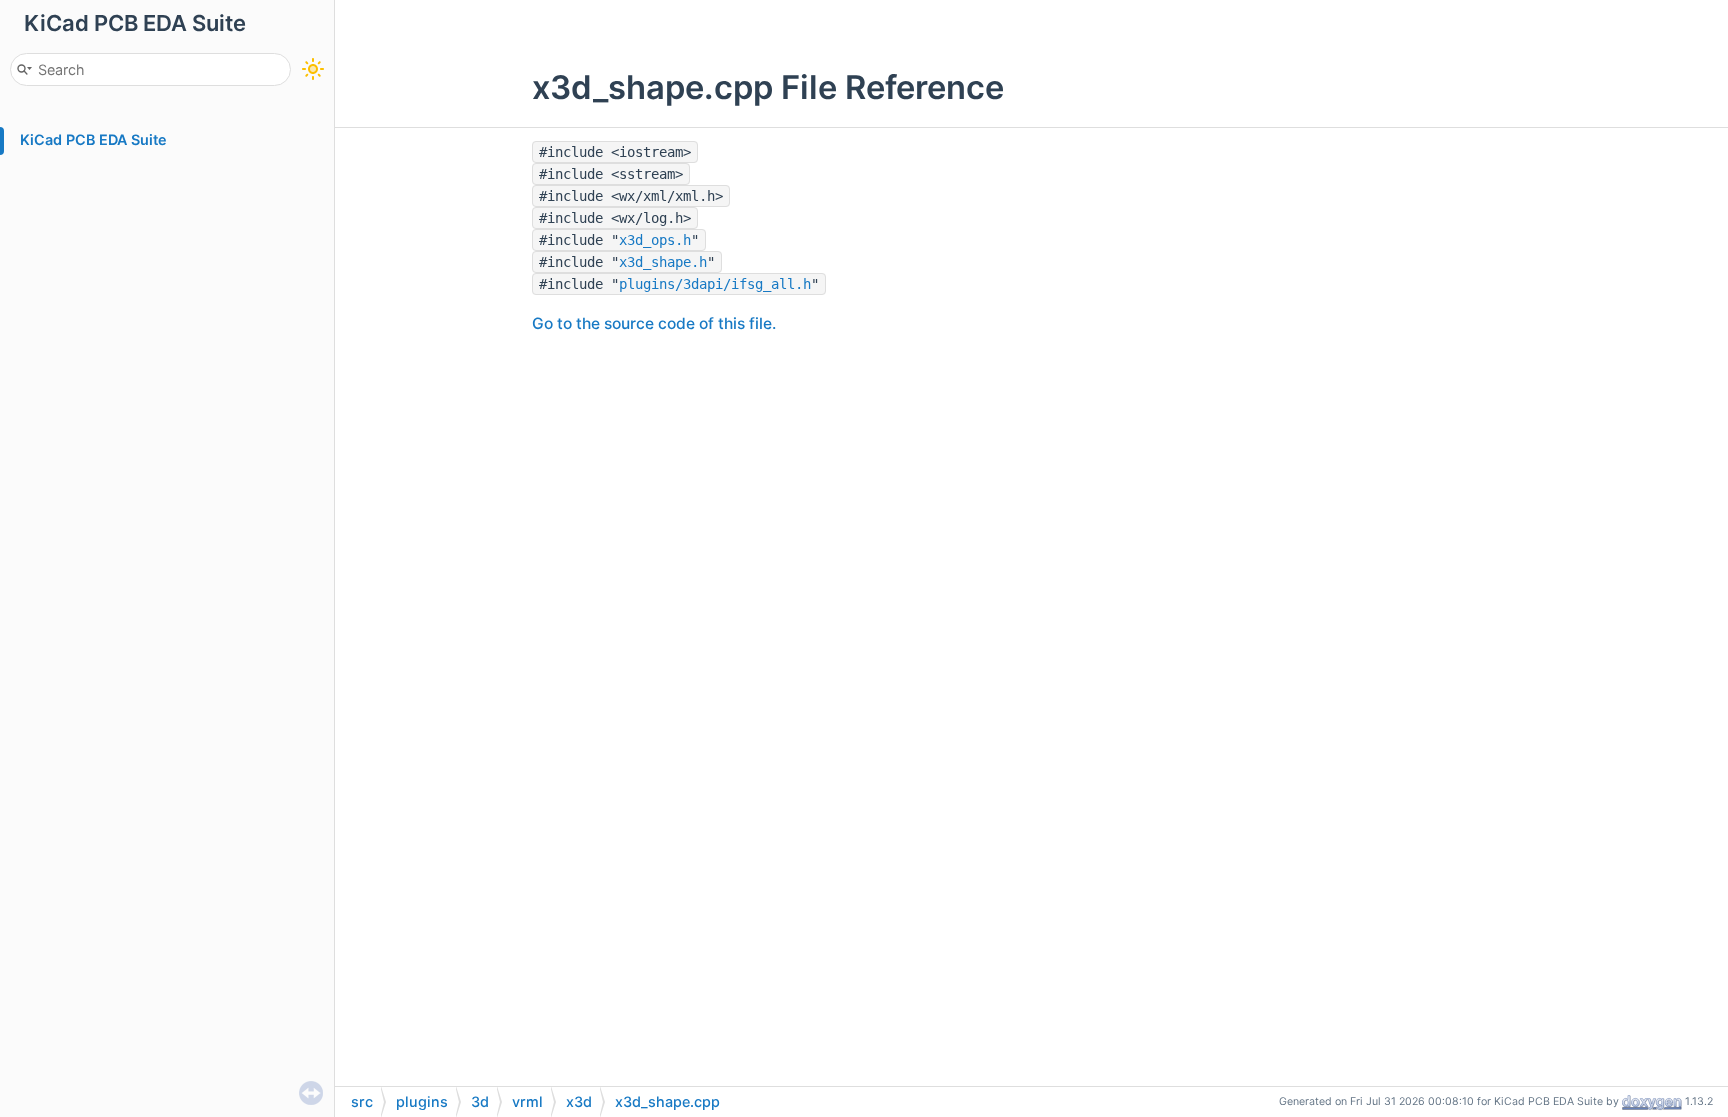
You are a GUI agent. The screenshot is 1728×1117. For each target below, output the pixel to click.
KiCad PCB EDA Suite (93, 139)
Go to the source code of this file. (654, 323)
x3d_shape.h (663, 262)
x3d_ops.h (655, 240)
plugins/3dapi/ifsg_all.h (715, 284)
